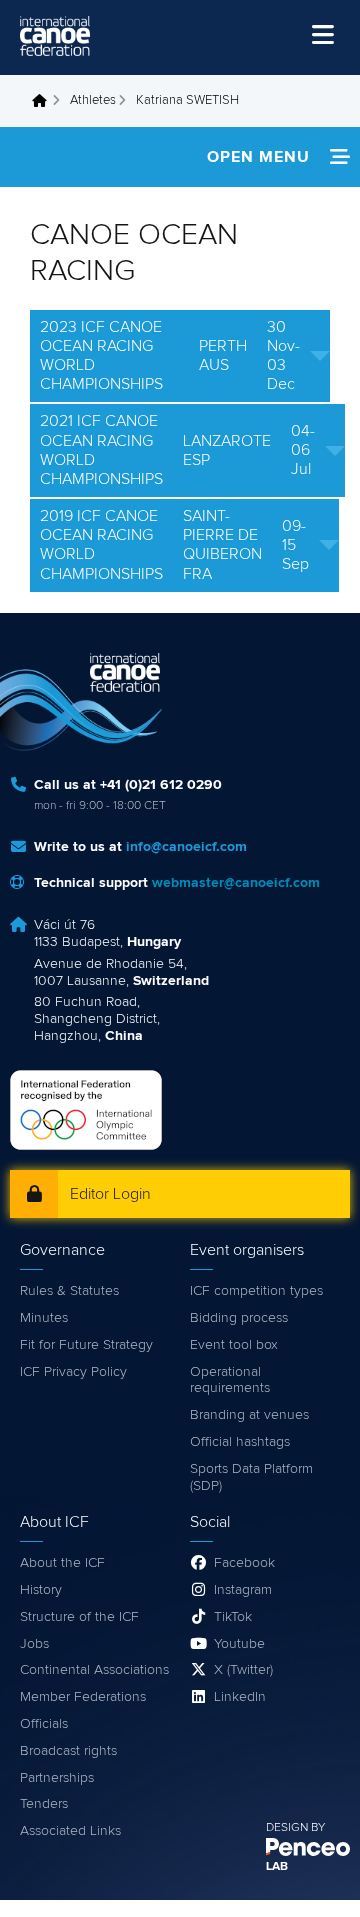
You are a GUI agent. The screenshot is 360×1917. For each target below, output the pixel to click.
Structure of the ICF (79, 1617)
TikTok (233, 1617)
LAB (277, 1867)
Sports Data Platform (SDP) (251, 1477)
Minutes (44, 1318)
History (41, 1590)
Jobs (34, 1644)
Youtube (239, 1644)
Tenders (44, 1804)
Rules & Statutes (69, 1291)
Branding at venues (249, 1415)
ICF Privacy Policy (73, 1372)
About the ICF (62, 1563)
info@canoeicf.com (186, 847)
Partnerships (57, 1778)
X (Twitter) (243, 1670)
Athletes (93, 100)
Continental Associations (94, 1670)
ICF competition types (256, 1291)
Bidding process (239, 1318)
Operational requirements (230, 1380)
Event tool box (234, 1345)
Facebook (244, 1563)
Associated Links (70, 1831)
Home (45, 101)
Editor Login (110, 1194)
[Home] (55, 36)
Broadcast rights (68, 1751)
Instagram (243, 1590)
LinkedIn (240, 1697)
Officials (44, 1724)
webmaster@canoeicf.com (236, 883)
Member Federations (83, 1697)
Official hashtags (240, 1442)
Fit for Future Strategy (86, 1345)
